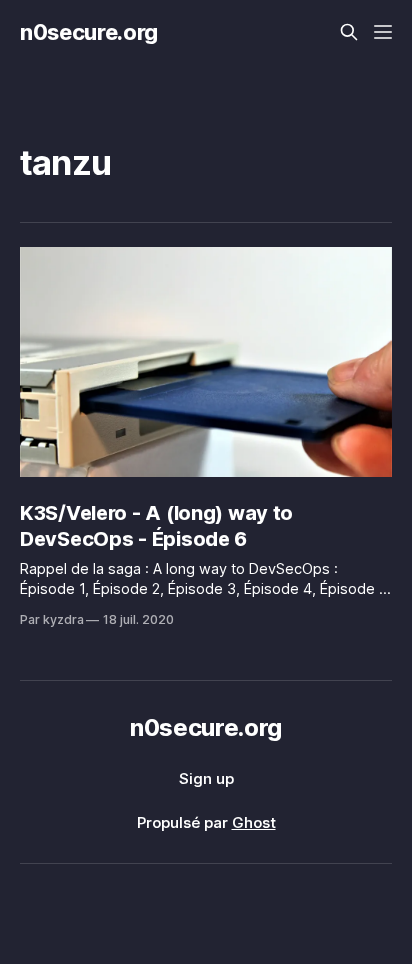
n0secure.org (89, 32)
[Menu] (383, 32)
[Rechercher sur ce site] (349, 32)
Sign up (206, 778)
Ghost (254, 822)
